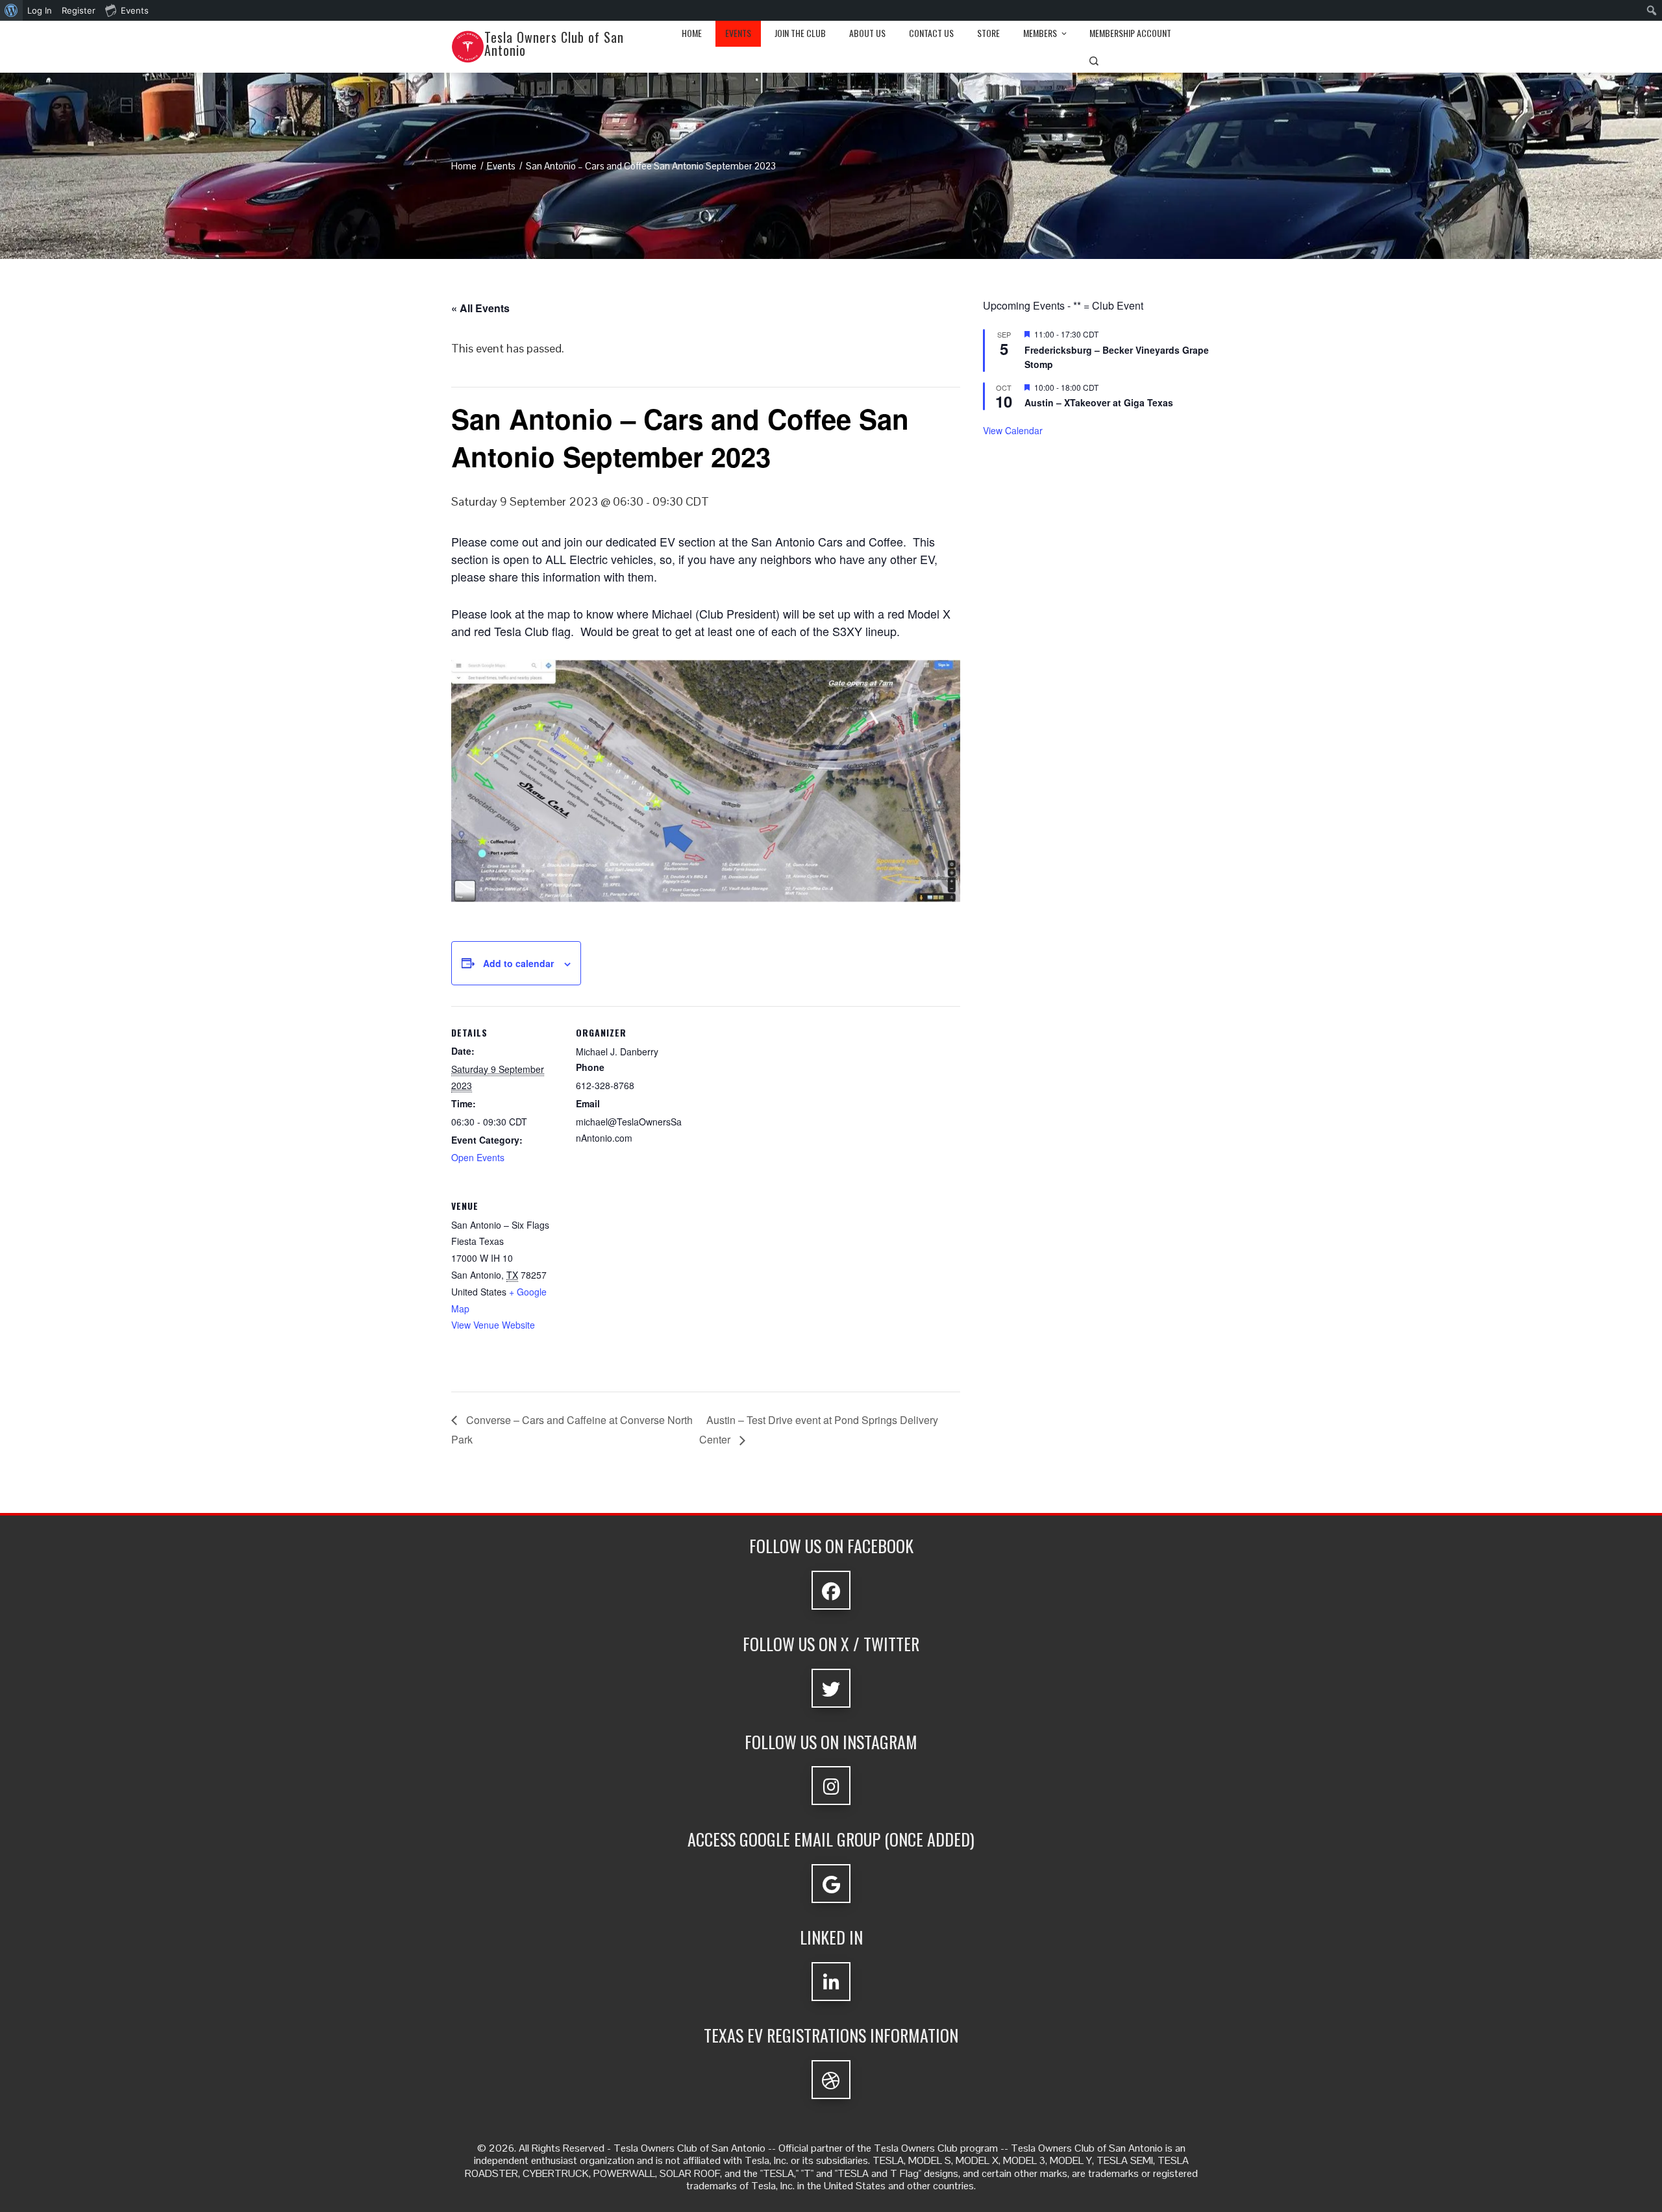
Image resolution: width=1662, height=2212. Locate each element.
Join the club (800, 33)
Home (692, 33)
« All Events (480, 308)
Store (988, 33)
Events (738, 33)
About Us (867, 33)
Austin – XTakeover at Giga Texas (1099, 402)
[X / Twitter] (831, 1688)
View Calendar (1013, 430)
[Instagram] (831, 1786)
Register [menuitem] (79, 10)
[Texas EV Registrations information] (831, 2080)
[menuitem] (11, 10)
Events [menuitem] (135, 10)
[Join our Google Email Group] (831, 1884)
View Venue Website (493, 1325)
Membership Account (1130, 33)
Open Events (478, 1157)
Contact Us (931, 33)
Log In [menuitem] (40, 10)
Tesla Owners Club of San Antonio (554, 43)
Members (1040, 33)
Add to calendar (518, 963)
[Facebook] (831, 1590)
